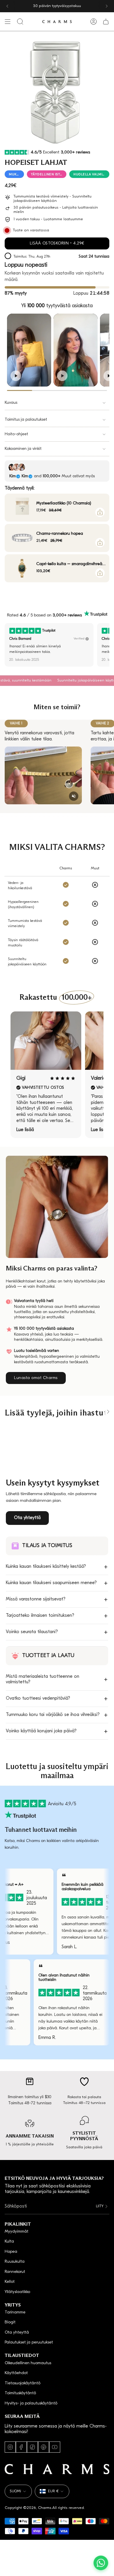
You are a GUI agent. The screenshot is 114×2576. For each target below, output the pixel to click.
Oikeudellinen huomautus (28, 2363)
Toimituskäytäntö (20, 2393)
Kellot (10, 2282)
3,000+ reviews (67, 615)
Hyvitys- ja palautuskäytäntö (31, 2403)
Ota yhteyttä (27, 1518)
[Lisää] (100, 512)
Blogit (10, 2322)
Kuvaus (11, 403)
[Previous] (7, 6)
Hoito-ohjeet (16, 434)
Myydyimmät (17, 2232)
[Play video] (16, 376)
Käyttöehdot (16, 2373)
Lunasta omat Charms (36, 1378)
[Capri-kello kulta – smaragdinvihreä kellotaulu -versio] (22, 568)
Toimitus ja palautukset (26, 420)
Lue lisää (25, 1130)
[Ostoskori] (106, 22)
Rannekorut (15, 2272)
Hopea (11, 2252)
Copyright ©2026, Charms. (28, 2508)
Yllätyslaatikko (17, 2292)
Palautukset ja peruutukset (29, 2342)
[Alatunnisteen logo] (57, 2469)
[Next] (107, 6)
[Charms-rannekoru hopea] (22, 538)
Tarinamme (15, 2312)
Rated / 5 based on (44, 615)
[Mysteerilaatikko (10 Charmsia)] (22, 508)
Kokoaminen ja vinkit (23, 449)
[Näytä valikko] (8, 22)
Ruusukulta (15, 2262)
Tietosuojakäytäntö (23, 2383)
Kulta (9, 2242)
